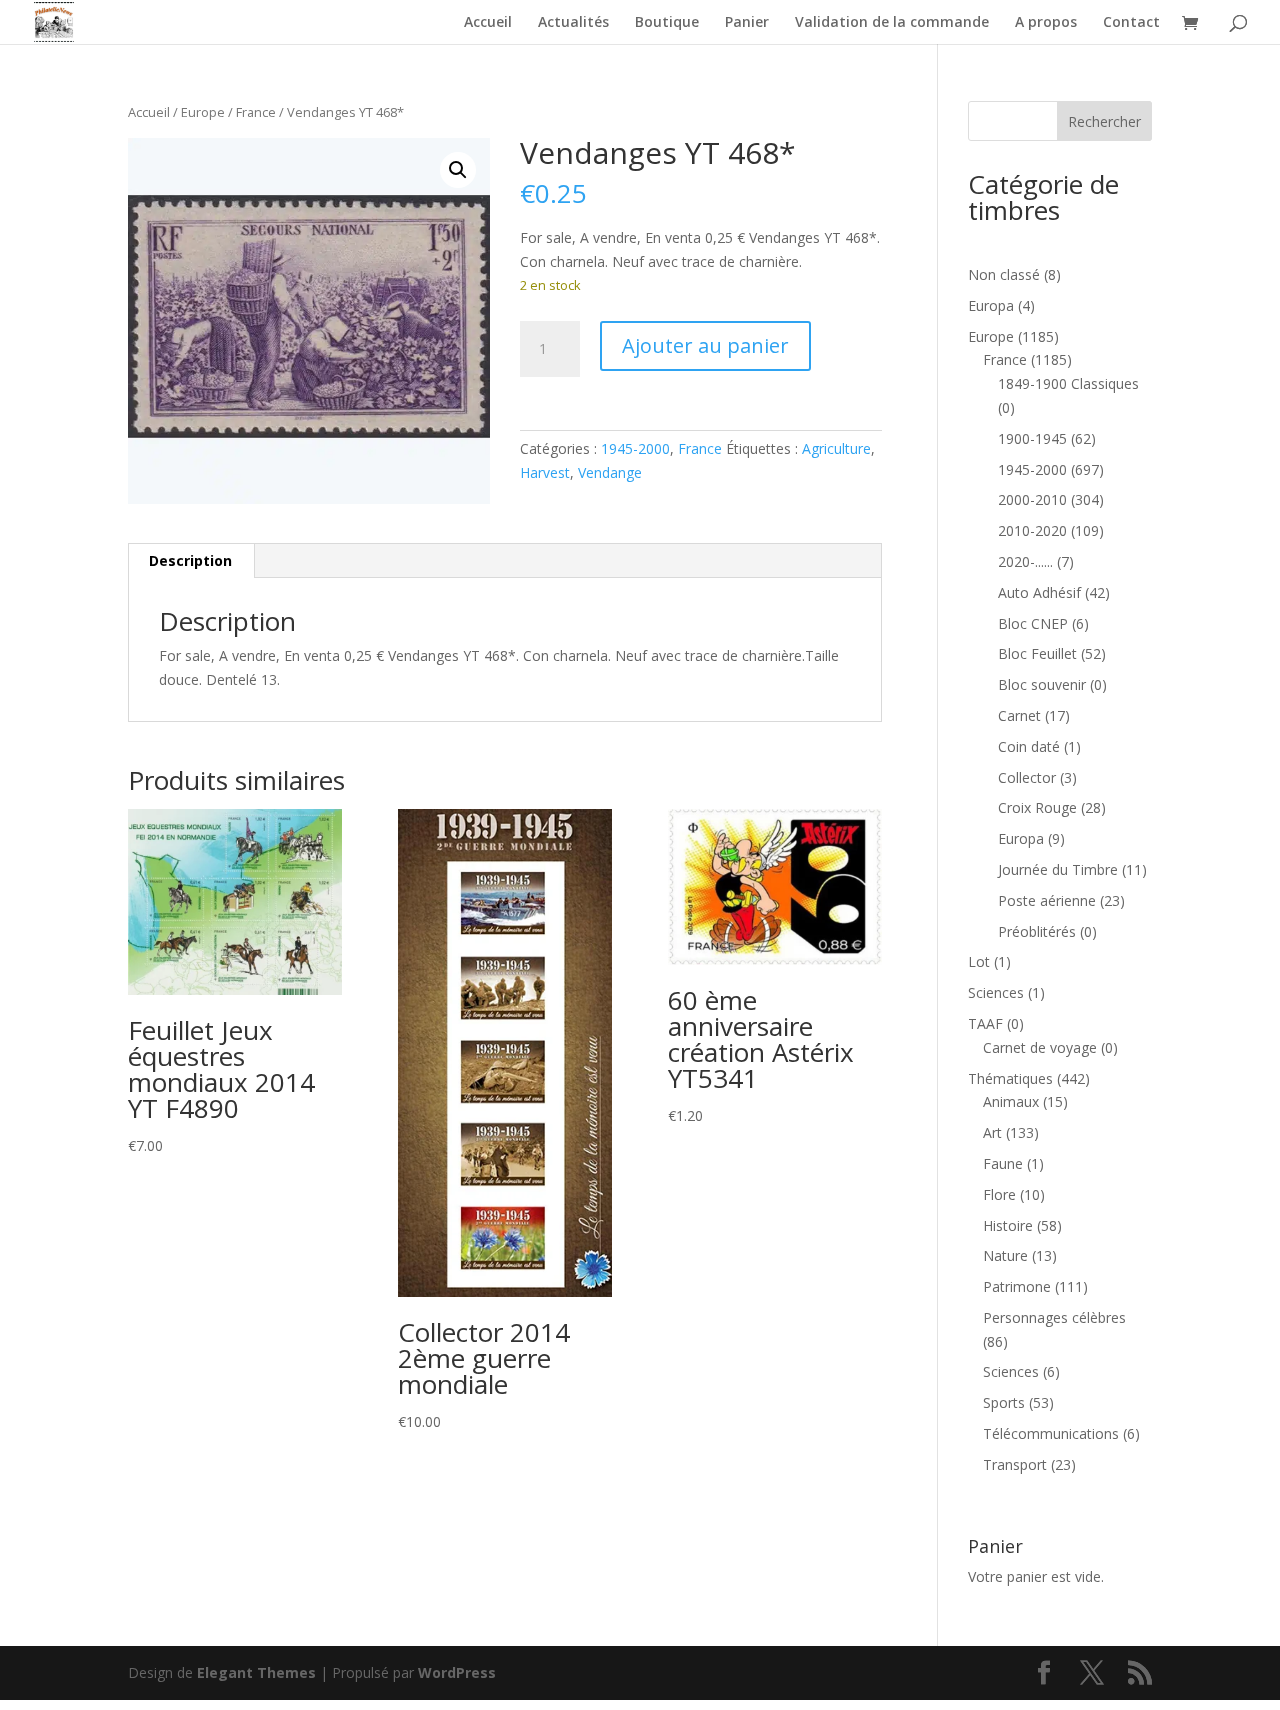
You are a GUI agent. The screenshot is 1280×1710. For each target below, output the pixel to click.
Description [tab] (190, 560)
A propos (1046, 23)
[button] (458, 170)
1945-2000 (635, 448)
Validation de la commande (892, 23)
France (256, 112)
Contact (1131, 23)
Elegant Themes (256, 1672)
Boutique (667, 23)
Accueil (488, 23)
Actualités (573, 23)
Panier (747, 23)
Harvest (545, 472)
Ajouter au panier (705, 345)
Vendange (610, 472)
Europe (203, 112)
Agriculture (836, 448)
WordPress (457, 1672)
